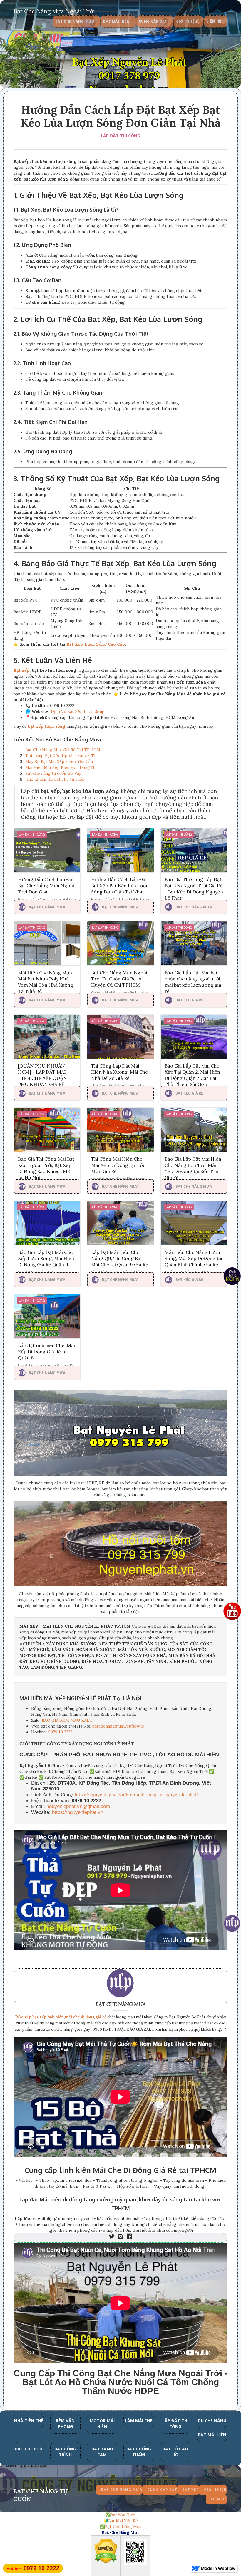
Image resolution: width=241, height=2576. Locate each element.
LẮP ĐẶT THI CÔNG (120, 136)
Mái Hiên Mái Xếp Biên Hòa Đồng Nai (61, 767)
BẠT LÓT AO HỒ (175, 2452)
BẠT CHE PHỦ (29, 2449)
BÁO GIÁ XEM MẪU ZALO (67, 1720)
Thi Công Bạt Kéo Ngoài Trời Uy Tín (61, 756)
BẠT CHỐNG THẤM (139, 2452)
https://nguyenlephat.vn (78, 1812)
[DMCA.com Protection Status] (106, 2552)
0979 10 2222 (60, 1732)
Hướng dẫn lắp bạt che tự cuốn (55, 779)
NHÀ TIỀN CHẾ (29, 2421)
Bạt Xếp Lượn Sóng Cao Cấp (96, 644)
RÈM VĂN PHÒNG (65, 2424)
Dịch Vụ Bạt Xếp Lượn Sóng (78, 711)
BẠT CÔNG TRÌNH (65, 2452)
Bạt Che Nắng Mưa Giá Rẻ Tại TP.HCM (63, 750)
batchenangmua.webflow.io (118, 1726)
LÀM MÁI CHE (139, 2421)
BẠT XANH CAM (102, 2452)
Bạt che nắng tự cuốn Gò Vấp (53, 773)
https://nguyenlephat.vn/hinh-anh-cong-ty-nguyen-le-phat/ (136, 1795)
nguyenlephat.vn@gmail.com (78, 1806)
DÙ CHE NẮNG (212, 2421)
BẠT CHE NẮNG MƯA (121, 2004)
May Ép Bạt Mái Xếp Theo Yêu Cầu (59, 761)
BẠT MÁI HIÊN (212, 2435)
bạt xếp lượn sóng (47, 726)
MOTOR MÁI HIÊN (102, 2424)
